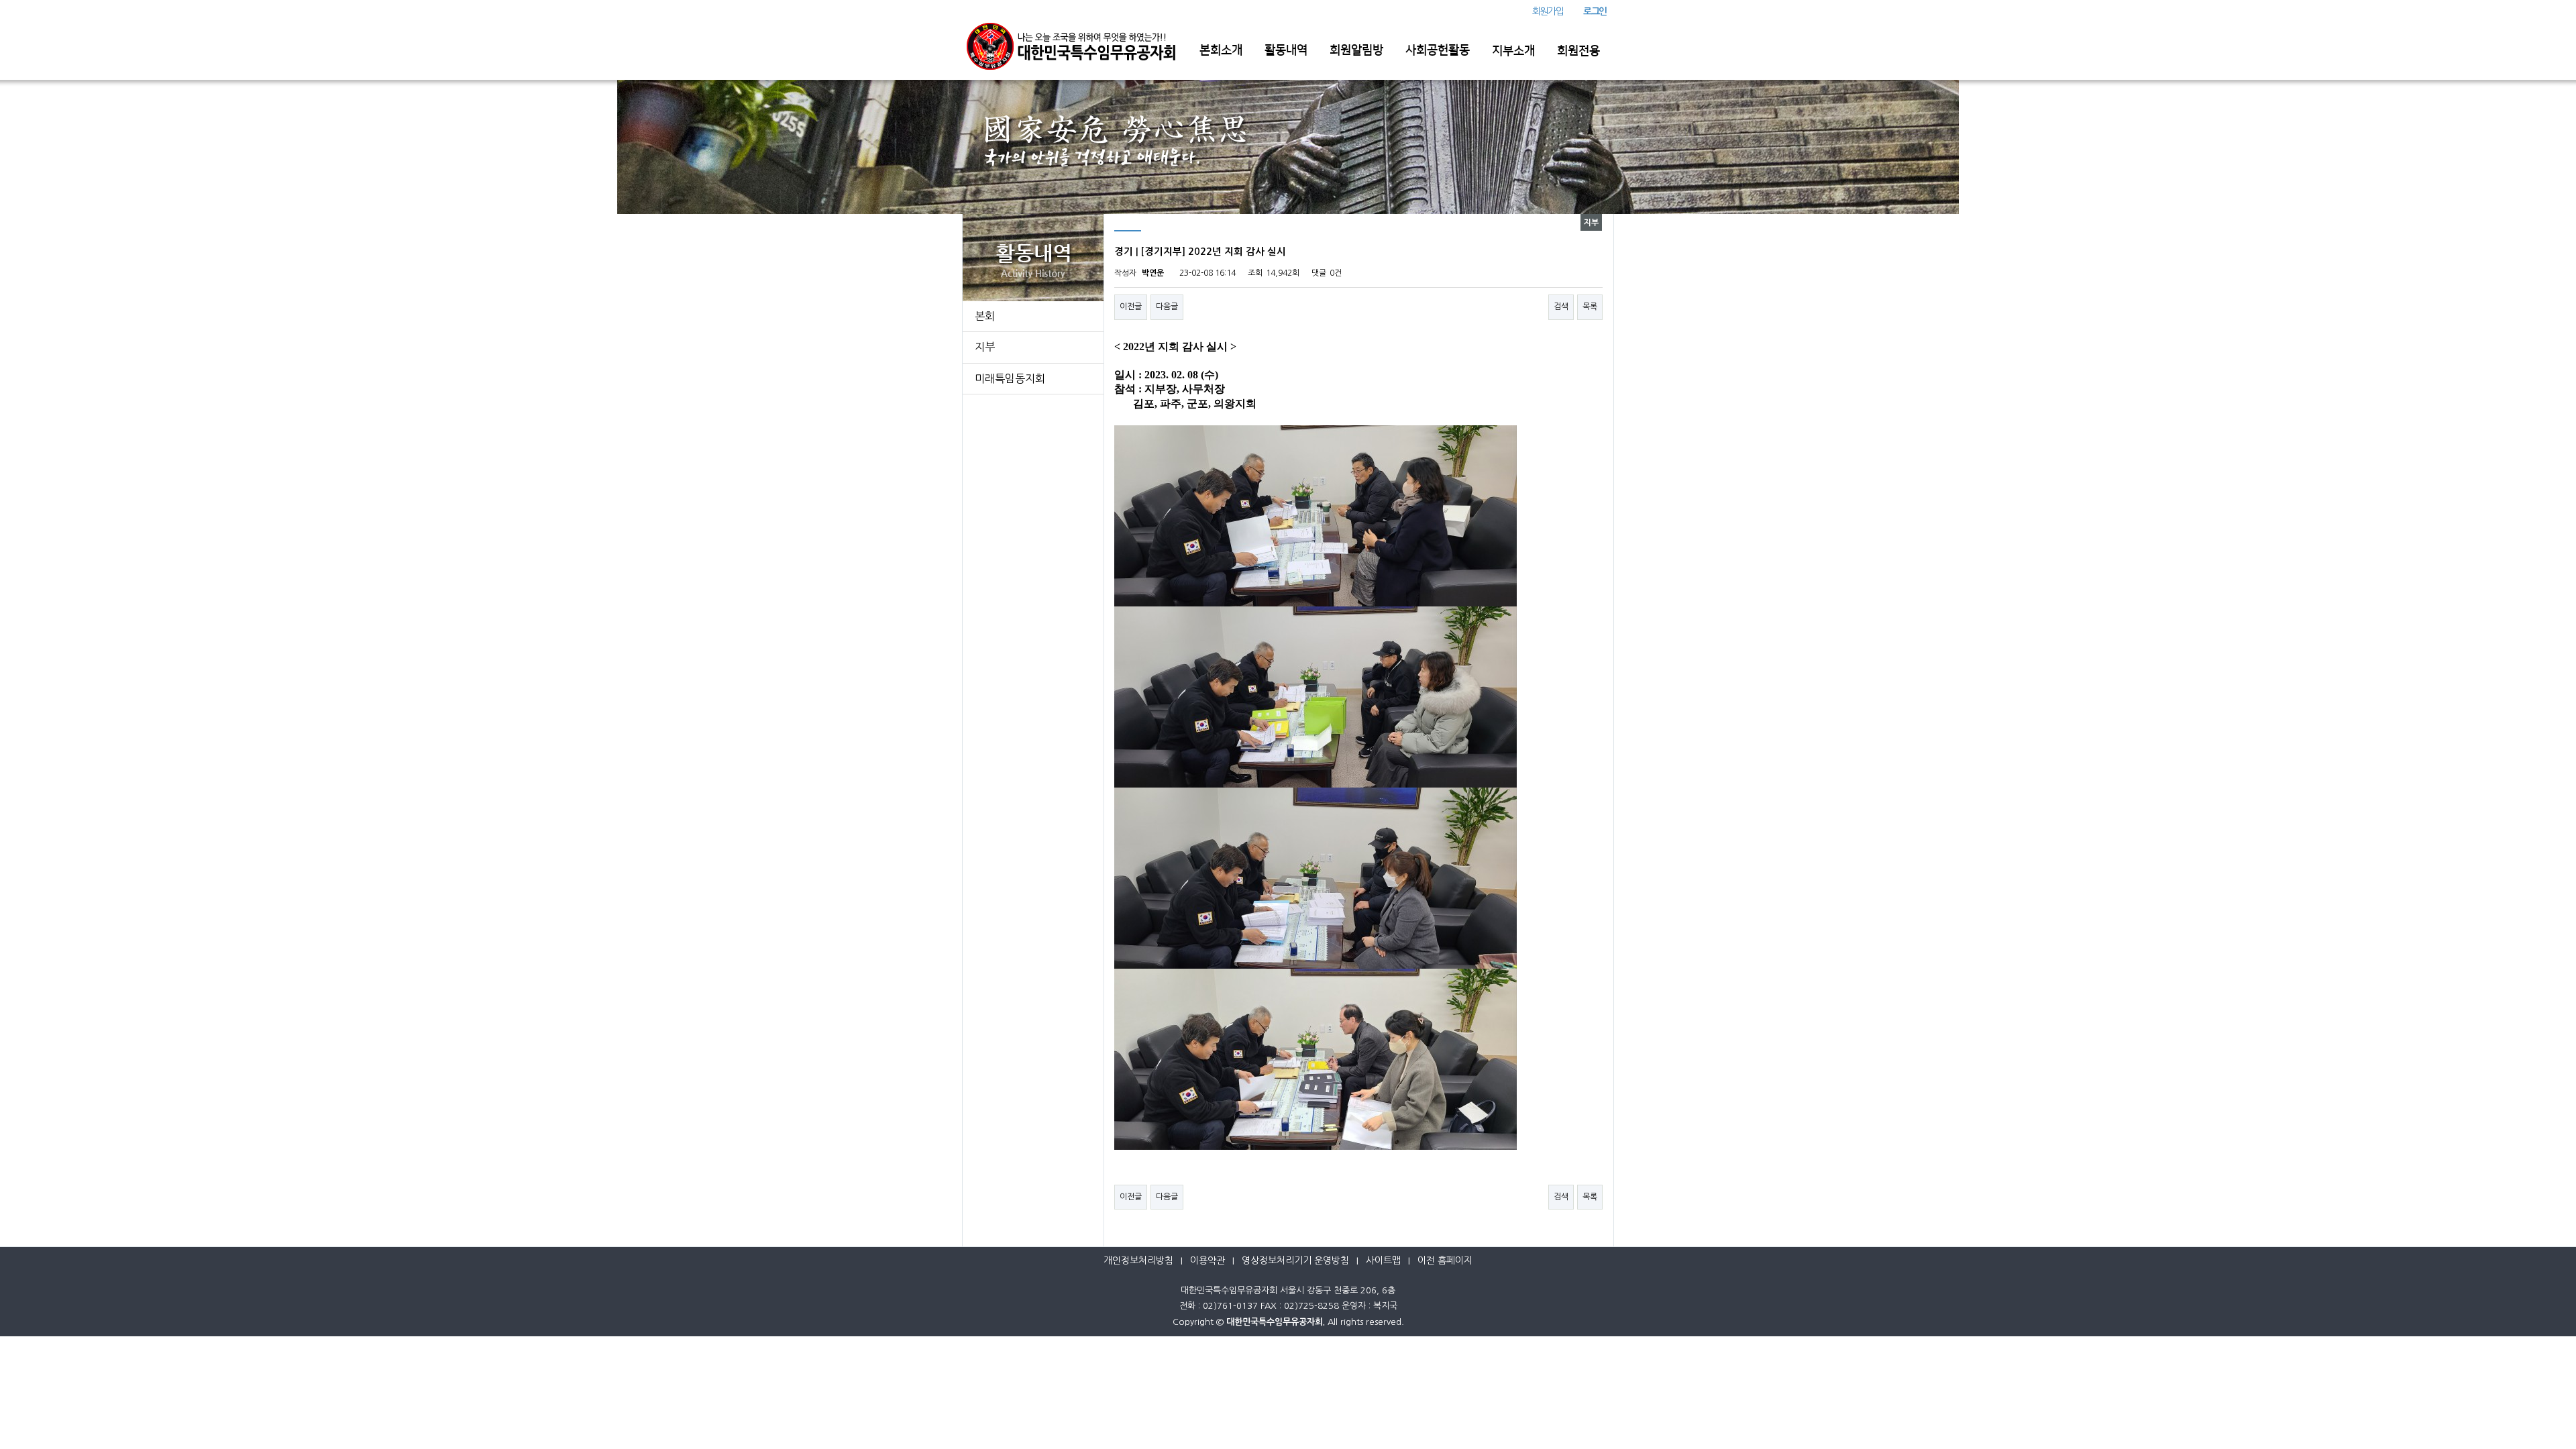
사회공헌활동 (1438, 50)
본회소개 (1221, 50)
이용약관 (1207, 1260)
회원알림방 (1356, 50)
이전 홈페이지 (1445, 1260)
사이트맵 (1383, 1260)
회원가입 (1548, 11)
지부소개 (1513, 51)
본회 (985, 316)
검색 (1561, 307)
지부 (985, 347)
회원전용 (1578, 51)
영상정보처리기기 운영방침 (1295, 1260)
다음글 (1167, 307)
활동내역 (1286, 50)
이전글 (1131, 307)
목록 (1590, 307)
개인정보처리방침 (1138, 1260)
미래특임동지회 (1010, 378)
